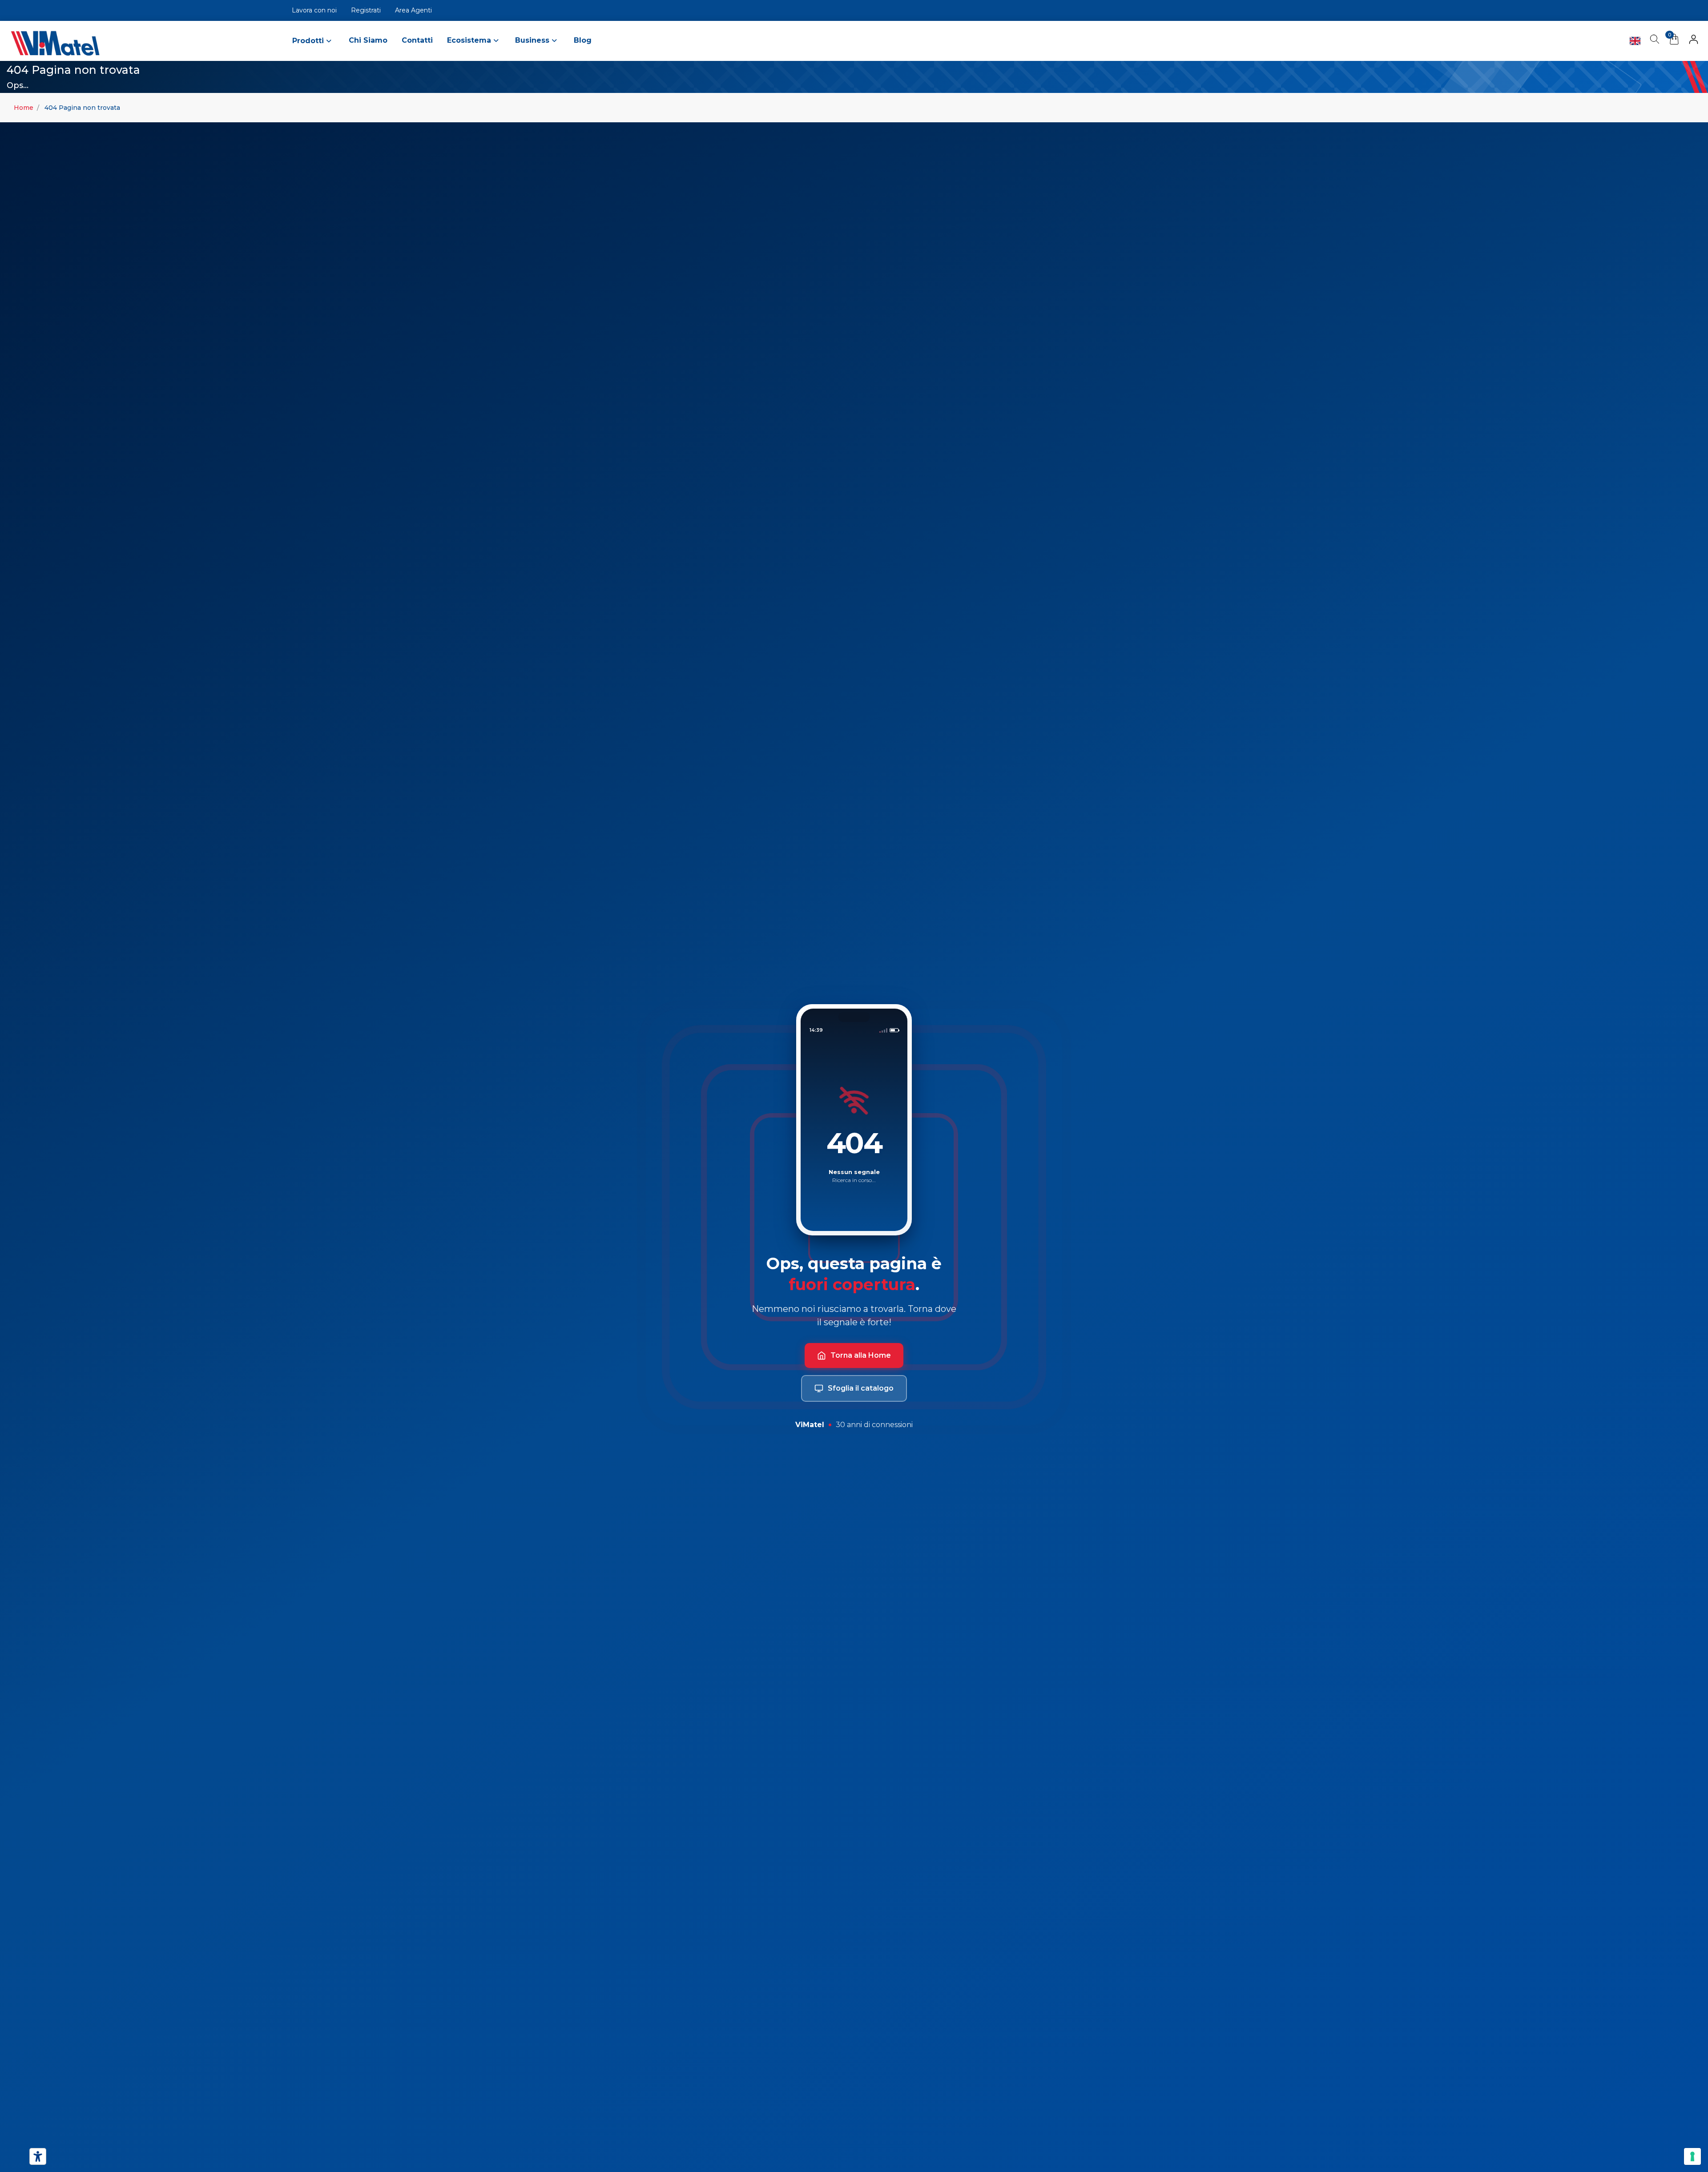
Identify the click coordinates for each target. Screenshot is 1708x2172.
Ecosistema (470, 40)
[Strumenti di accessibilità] (38, 2156)
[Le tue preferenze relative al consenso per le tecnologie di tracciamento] (1692, 2156)
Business (533, 40)
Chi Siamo (368, 40)
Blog (583, 40)
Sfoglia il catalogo (861, 1388)
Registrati (366, 10)
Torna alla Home (861, 1355)
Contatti (417, 40)
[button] (1694, 41)
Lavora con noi (314, 10)
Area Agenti (413, 10)
